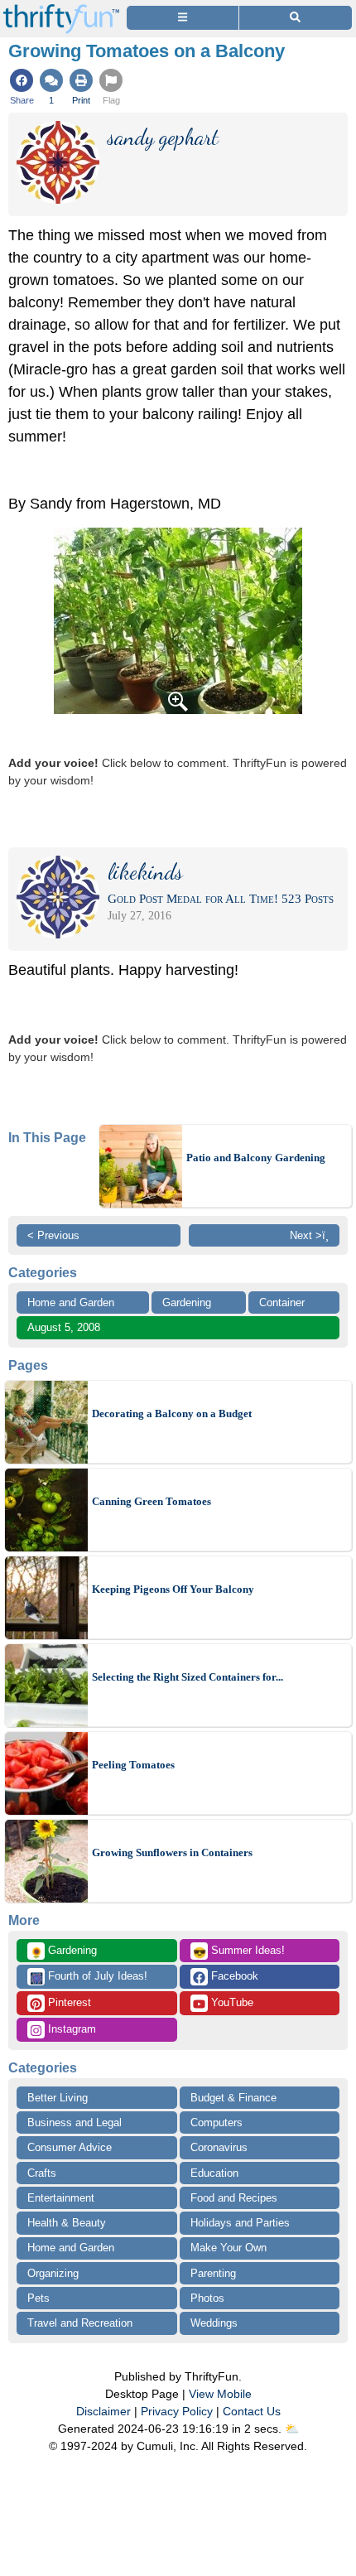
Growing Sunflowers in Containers (172, 1852)
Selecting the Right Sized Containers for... (188, 1677)
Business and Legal (75, 2123)
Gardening (187, 1302)
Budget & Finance (233, 2098)
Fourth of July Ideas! (89, 1977)
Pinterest (68, 2002)
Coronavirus (219, 2147)
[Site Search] (296, 18)
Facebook (233, 1976)
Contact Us (252, 2411)
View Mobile (220, 2394)
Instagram (70, 2029)
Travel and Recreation (80, 2323)
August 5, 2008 (64, 1327)
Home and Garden (71, 1302)
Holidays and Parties (240, 2223)
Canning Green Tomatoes (152, 1501)
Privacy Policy (177, 2411)
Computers (216, 2123)
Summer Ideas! (239, 1951)
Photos (207, 2298)
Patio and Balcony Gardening (256, 1158)
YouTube (231, 2002)
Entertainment (61, 2198)
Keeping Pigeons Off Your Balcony (173, 1589)
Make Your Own (229, 2248)
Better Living (58, 2098)
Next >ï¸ (309, 1235)
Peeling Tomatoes (133, 1765)
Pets (38, 2298)
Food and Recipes (234, 2198)
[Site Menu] (183, 18)
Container (282, 1302)
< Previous (53, 1235)
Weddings (214, 2323)
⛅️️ (292, 2429)
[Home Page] (61, 10)
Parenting (213, 2273)
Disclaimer (103, 2411)
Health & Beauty (67, 2223)
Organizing (53, 2273)
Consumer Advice (70, 2147)
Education (214, 2173)
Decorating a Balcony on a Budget (172, 1413)
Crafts (42, 2173)
